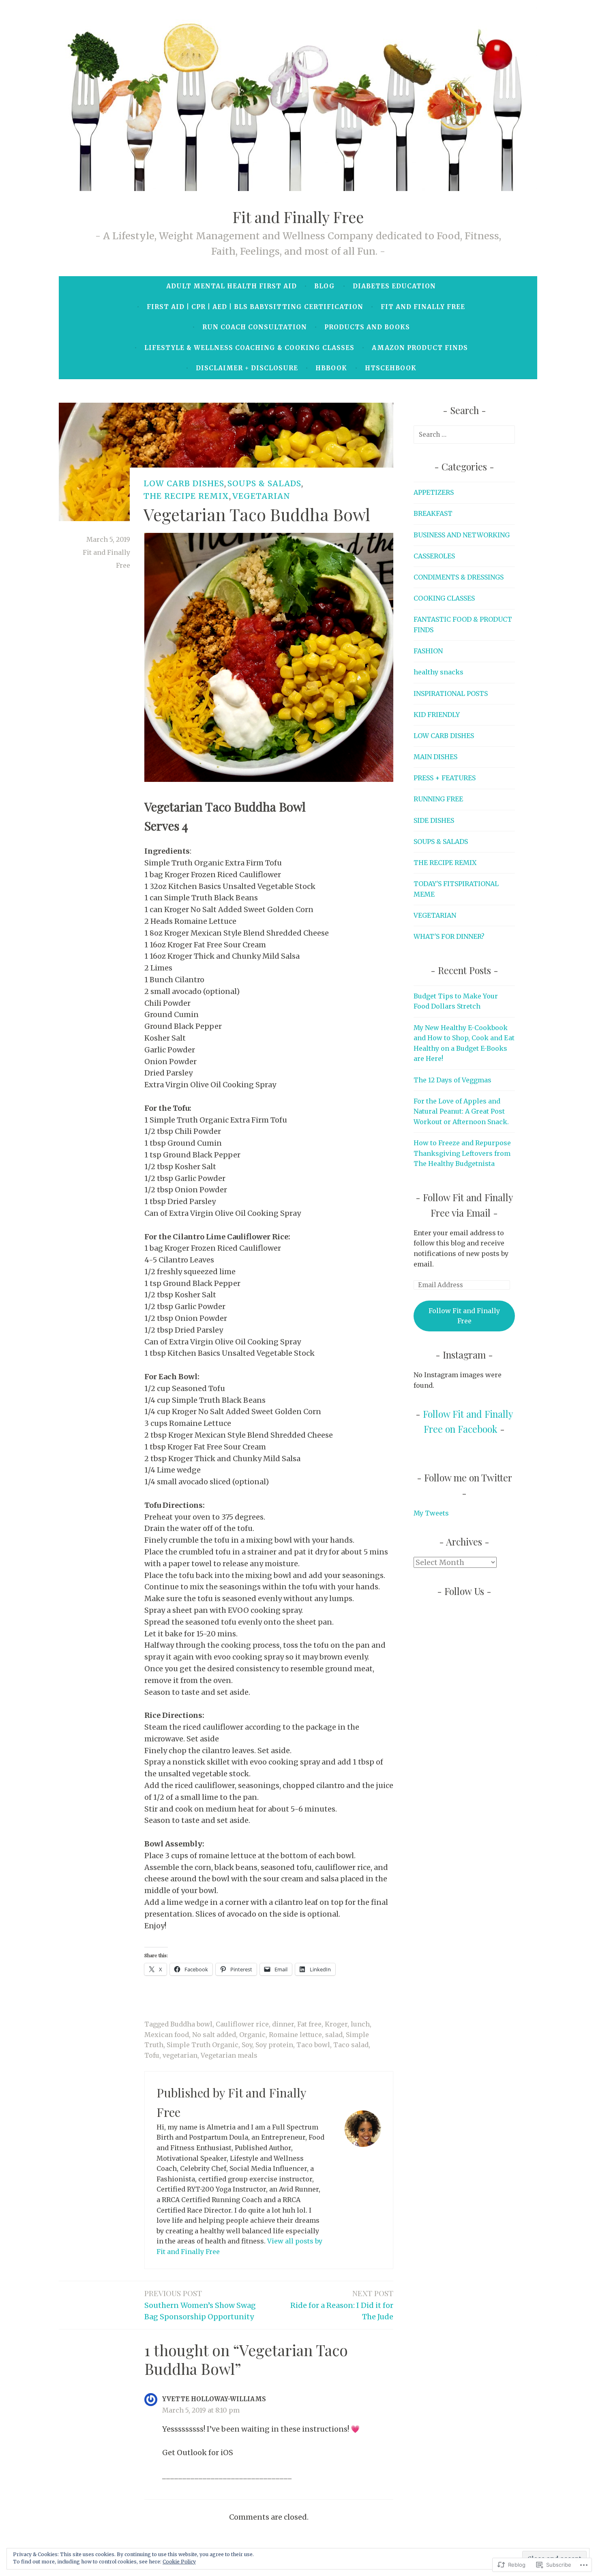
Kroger (336, 2024)
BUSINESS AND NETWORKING (462, 535)
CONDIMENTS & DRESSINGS (459, 577)
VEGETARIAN (261, 496)
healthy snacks (438, 672)
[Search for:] (464, 434)
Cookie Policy (179, 2562)
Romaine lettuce (295, 2035)
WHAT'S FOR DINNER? (449, 936)
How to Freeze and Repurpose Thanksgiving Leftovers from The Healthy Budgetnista (462, 1153)
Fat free (309, 2024)
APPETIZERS (434, 492)
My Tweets (431, 1513)
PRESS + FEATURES (445, 778)
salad (334, 2035)
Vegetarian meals (229, 2055)
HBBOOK (331, 368)
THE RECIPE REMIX (186, 496)
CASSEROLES (434, 556)
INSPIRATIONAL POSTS (451, 693)
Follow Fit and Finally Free (464, 1316)
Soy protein (274, 2045)
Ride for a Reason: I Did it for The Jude (342, 2304)
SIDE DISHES (434, 820)
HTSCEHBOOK (391, 368)
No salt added (214, 2035)
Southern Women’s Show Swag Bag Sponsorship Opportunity (200, 2304)
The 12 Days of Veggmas (452, 1080)
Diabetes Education (394, 286)
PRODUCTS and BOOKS (367, 327)
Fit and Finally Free (298, 217)
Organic (252, 2035)
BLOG (325, 286)
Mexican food (167, 2035)
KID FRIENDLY (437, 715)
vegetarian (180, 2055)
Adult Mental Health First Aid (232, 286)
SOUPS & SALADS (264, 483)
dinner (283, 2024)
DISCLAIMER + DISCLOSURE (247, 368)
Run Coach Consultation (255, 327)
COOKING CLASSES (444, 598)
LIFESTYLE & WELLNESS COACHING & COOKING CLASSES (249, 348)
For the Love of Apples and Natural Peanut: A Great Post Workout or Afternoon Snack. (461, 1111)
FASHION (428, 651)
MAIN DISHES (435, 757)
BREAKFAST (433, 513)
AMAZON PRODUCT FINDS (420, 348)
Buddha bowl (191, 2024)
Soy (247, 2045)
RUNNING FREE (438, 799)
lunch (360, 2024)
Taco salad (351, 2045)
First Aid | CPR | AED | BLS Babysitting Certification (255, 307)
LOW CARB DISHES (184, 483)
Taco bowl (313, 2045)
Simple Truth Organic (203, 2045)
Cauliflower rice (242, 2024)
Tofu (152, 2055)
